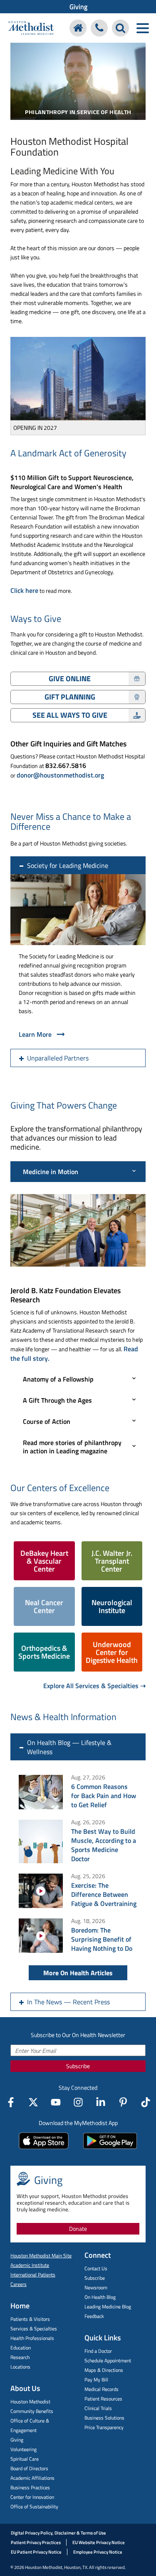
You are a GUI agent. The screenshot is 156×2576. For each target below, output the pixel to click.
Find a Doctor (98, 2351)
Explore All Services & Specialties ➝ (94, 1686)
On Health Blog (100, 2297)
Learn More (35, 1034)
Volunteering (24, 2449)
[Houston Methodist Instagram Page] (78, 2102)
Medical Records (102, 2389)
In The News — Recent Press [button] (68, 2002)
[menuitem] (78, 7)
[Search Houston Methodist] (120, 28)
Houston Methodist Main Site (41, 2256)
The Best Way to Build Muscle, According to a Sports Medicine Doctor (104, 1845)
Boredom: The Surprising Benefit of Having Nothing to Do (102, 1939)
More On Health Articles (78, 1973)
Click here (24, 590)
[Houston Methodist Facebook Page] (11, 2102)
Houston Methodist (30, 2402)
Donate (78, 2229)
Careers (19, 2284)
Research (20, 2357)
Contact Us (96, 2268)
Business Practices (30, 2487)
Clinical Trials (98, 2408)
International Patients (33, 2275)
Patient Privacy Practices (36, 2542)
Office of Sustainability (34, 2507)
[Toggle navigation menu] (142, 28)
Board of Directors (29, 2468)
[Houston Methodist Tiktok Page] (146, 2102)
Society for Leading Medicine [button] (68, 865)
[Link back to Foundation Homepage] (78, 28)
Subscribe (78, 2066)
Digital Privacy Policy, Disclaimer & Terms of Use (58, 2533)
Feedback (94, 2316)
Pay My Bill (96, 2380)
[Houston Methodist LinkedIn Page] (101, 2102)
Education (21, 2348)
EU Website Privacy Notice (99, 2542)
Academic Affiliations (32, 2478)
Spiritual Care (25, 2459)
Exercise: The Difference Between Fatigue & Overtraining (104, 1894)
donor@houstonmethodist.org (60, 775)
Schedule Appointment (108, 2360)
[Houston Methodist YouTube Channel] (56, 2102)
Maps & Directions (104, 2370)
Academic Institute (30, 2265)
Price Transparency (104, 2427)
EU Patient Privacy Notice (36, 2552)
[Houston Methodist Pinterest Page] (123, 2102)
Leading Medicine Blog (108, 2307)
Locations (20, 2367)
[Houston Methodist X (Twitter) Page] (33, 2102)
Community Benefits (32, 2411)
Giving (78, 7)
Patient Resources (103, 2399)
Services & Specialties (34, 2329)
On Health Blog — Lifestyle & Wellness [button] (69, 1747)
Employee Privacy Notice (98, 2552)
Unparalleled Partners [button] (58, 1058)
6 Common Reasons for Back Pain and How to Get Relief (104, 1796)
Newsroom (96, 2287)
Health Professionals (32, 2338)
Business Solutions (104, 2418)
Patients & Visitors (30, 2319)
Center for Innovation (32, 2497)
